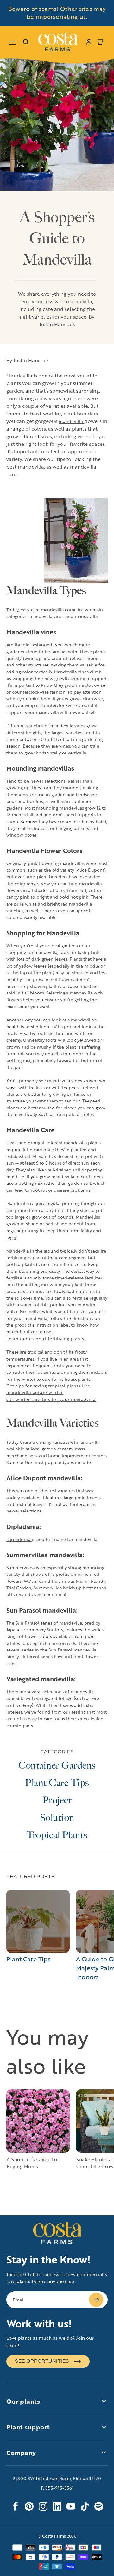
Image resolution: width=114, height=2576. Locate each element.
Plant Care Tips (57, 1783)
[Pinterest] (29, 2506)
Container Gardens (57, 1765)
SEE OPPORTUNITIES (42, 2361)
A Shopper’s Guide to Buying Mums (32, 2163)
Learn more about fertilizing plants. (46, 1339)
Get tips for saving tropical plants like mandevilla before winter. (48, 1389)
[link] (57, 42)
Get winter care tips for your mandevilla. (51, 1399)
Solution (57, 1818)
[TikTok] (85, 2506)
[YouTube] (71, 2506)
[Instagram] (43, 2506)
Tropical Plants (57, 1835)
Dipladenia (19, 1539)
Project (57, 1800)
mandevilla (72, 421)
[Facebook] (15, 2506)
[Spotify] (99, 2506)
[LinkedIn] (57, 2506)
